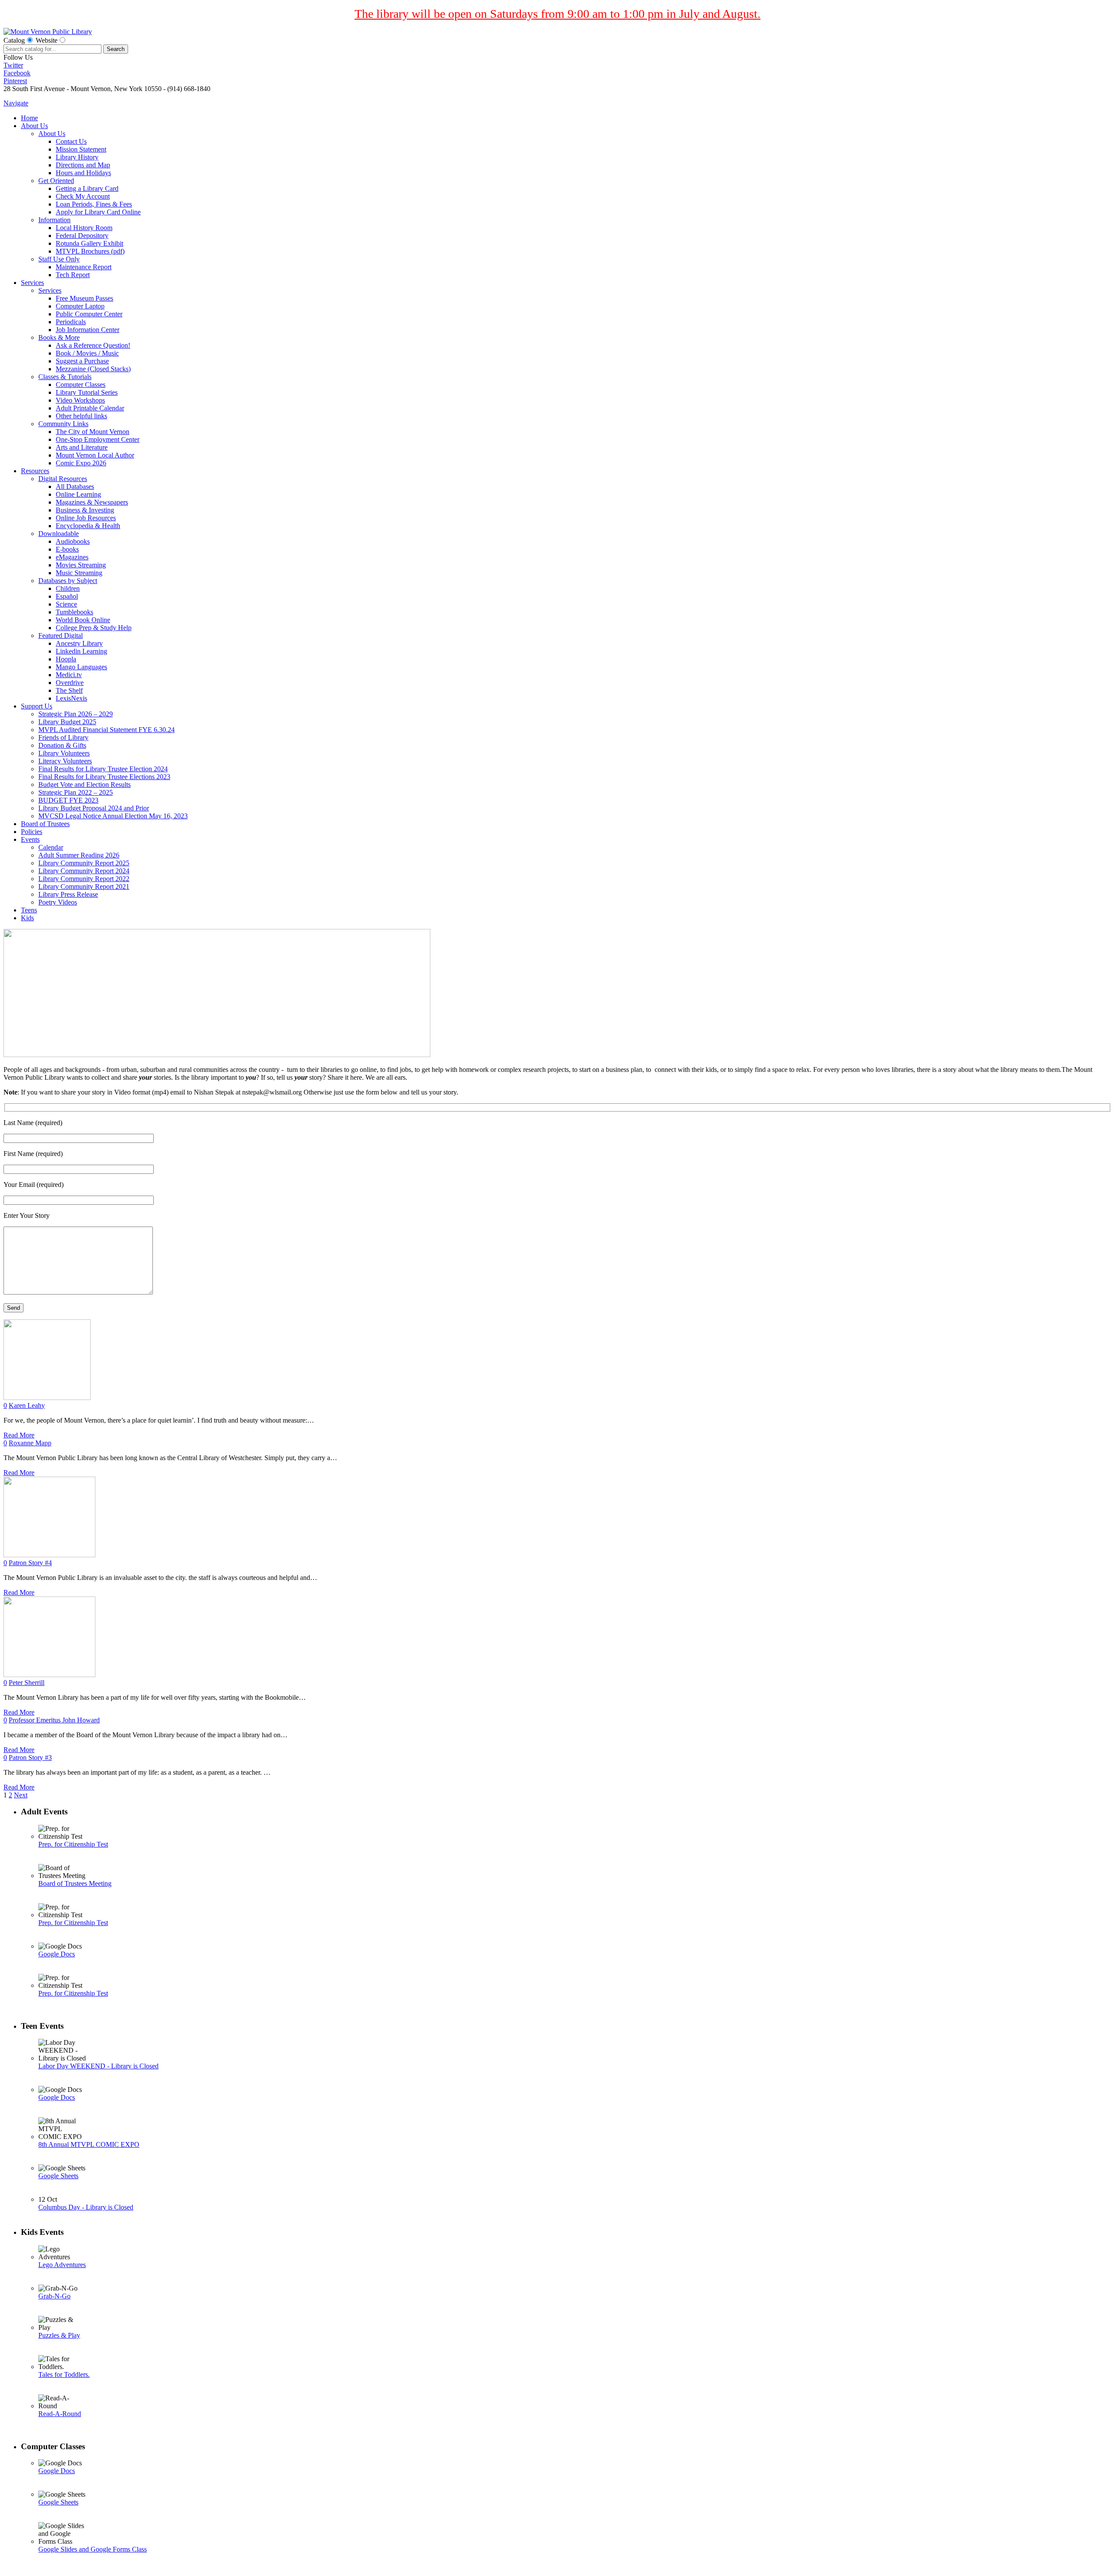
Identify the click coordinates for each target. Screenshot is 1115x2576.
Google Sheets (58, 2176)
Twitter (13, 65)
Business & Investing (85, 510)
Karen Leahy (27, 1405)
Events (30, 839)
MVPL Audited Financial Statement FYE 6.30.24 (106, 730)
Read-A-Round (60, 2414)
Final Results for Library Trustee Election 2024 (103, 769)
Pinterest (15, 81)
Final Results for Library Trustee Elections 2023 (104, 777)
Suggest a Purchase (82, 361)
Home (29, 118)
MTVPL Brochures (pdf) (90, 251)
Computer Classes (81, 385)
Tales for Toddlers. (64, 2374)
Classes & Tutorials (65, 377)
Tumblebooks (74, 612)
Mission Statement (81, 149)
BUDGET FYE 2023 (68, 800)
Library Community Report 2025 (84, 863)
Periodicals (71, 322)
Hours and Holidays (83, 173)
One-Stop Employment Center (98, 439)
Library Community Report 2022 (84, 879)
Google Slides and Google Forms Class (93, 2549)
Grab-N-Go (54, 2296)
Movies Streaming (81, 565)
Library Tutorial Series (87, 392)
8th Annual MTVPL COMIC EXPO (89, 2144)
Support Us (37, 706)
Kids (27, 918)
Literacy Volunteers (65, 761)
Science (66, 604)
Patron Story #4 (30, 1563)
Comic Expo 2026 (81, 463)
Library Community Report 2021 (84, 886)
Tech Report (73, 275)
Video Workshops (80, 400)
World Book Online (83, 620)
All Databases (75, 486)
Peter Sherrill (27, 1683)
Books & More (59, 337)
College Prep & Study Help (94, 628)
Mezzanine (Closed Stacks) (93, 369)
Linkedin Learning (81, 651)
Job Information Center (88, 330)
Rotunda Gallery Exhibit (90, 243)
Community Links (63, 424)
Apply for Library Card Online (98, 212)
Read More (19, 1435)
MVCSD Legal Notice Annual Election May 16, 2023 (113, 816)
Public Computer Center (89, 314)
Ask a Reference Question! (93, 345)
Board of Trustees (45, 824)
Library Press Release (68, 894)
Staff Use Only (59, 259)
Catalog (14, 40)
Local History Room (84, 228)
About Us (34, 126)
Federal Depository (82, 236)
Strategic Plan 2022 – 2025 (76, 792)
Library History (77, 157)
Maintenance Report (84, 267)
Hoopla (66, 659)
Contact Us (71, 141)
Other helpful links (81, 416)
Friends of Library (63, 737)
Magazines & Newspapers (92, 502)
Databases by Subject (68, 581)
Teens (29, 910)
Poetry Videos (58, 902)
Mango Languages (81, 667)
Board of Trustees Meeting (75, 1883)
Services (32, 283)
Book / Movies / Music (87, 353)
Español (67, 596)
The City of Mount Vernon (93, 432)
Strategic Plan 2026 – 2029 (76, 714)
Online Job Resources (86, 518)
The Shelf (69, 690)
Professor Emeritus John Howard (54, 1720)
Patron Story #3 (30, 1757)
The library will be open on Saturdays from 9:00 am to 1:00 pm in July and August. (557, 14)
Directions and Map (83, 165)
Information (54, 220)
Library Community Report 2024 (84, 871)
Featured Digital (61, 636)
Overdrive (70, 683)
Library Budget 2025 (67, 722)
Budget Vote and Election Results (84, 785)
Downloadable (59, 534)
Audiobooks (73, 541)
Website (47, 40)
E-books (67, 549)
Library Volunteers (64, 753)
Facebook (17, 73)
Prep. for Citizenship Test (73, 1844)
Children (68, 588)
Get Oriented (56, 181)
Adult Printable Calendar (90, 408)
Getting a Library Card (87, 188)
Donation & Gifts (62, 745)
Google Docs (57, 1954)
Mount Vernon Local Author (95, 455)
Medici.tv (69, 675)
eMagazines (72, 557)
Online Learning (78, 494)
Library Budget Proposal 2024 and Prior (94, 808)
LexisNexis (71, 698)
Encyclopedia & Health (88, 526)
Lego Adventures (62, 2265)
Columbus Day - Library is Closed (86, 2207)
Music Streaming (79, 573)
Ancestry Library (79, 643)
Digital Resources (63, 479)
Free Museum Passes (84, 298)
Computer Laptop (80, 306)
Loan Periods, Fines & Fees (94, 204)
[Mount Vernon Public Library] (48, 32)
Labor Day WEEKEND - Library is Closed (98, 2066)
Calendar (51, 847)
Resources (35, 471)
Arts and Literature (82, 447)
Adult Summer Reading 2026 (79, 855)
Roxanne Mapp (30, 1443)
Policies (32, 832)
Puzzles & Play (59, 2335)
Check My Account (83, 196)
